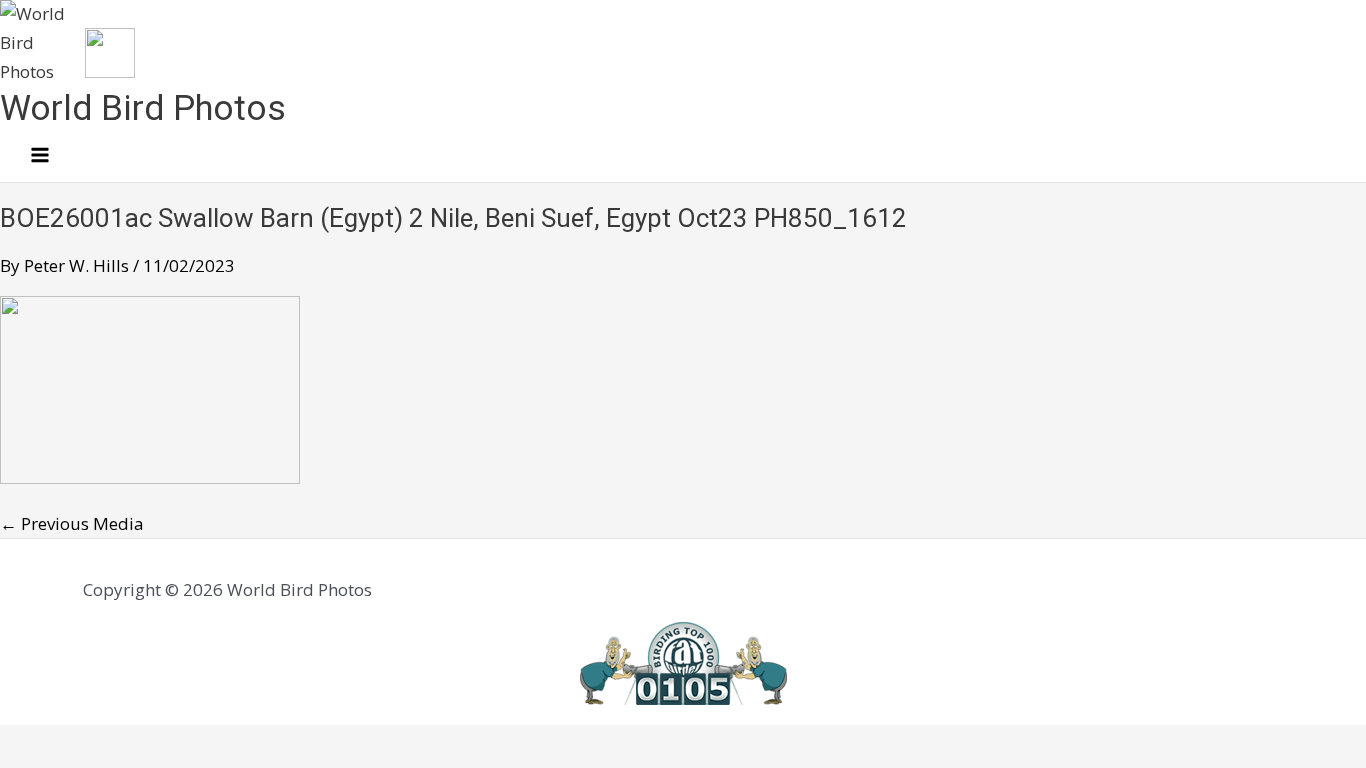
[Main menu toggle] (40, 156)
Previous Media (72, 523)
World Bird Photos (143, 108)
